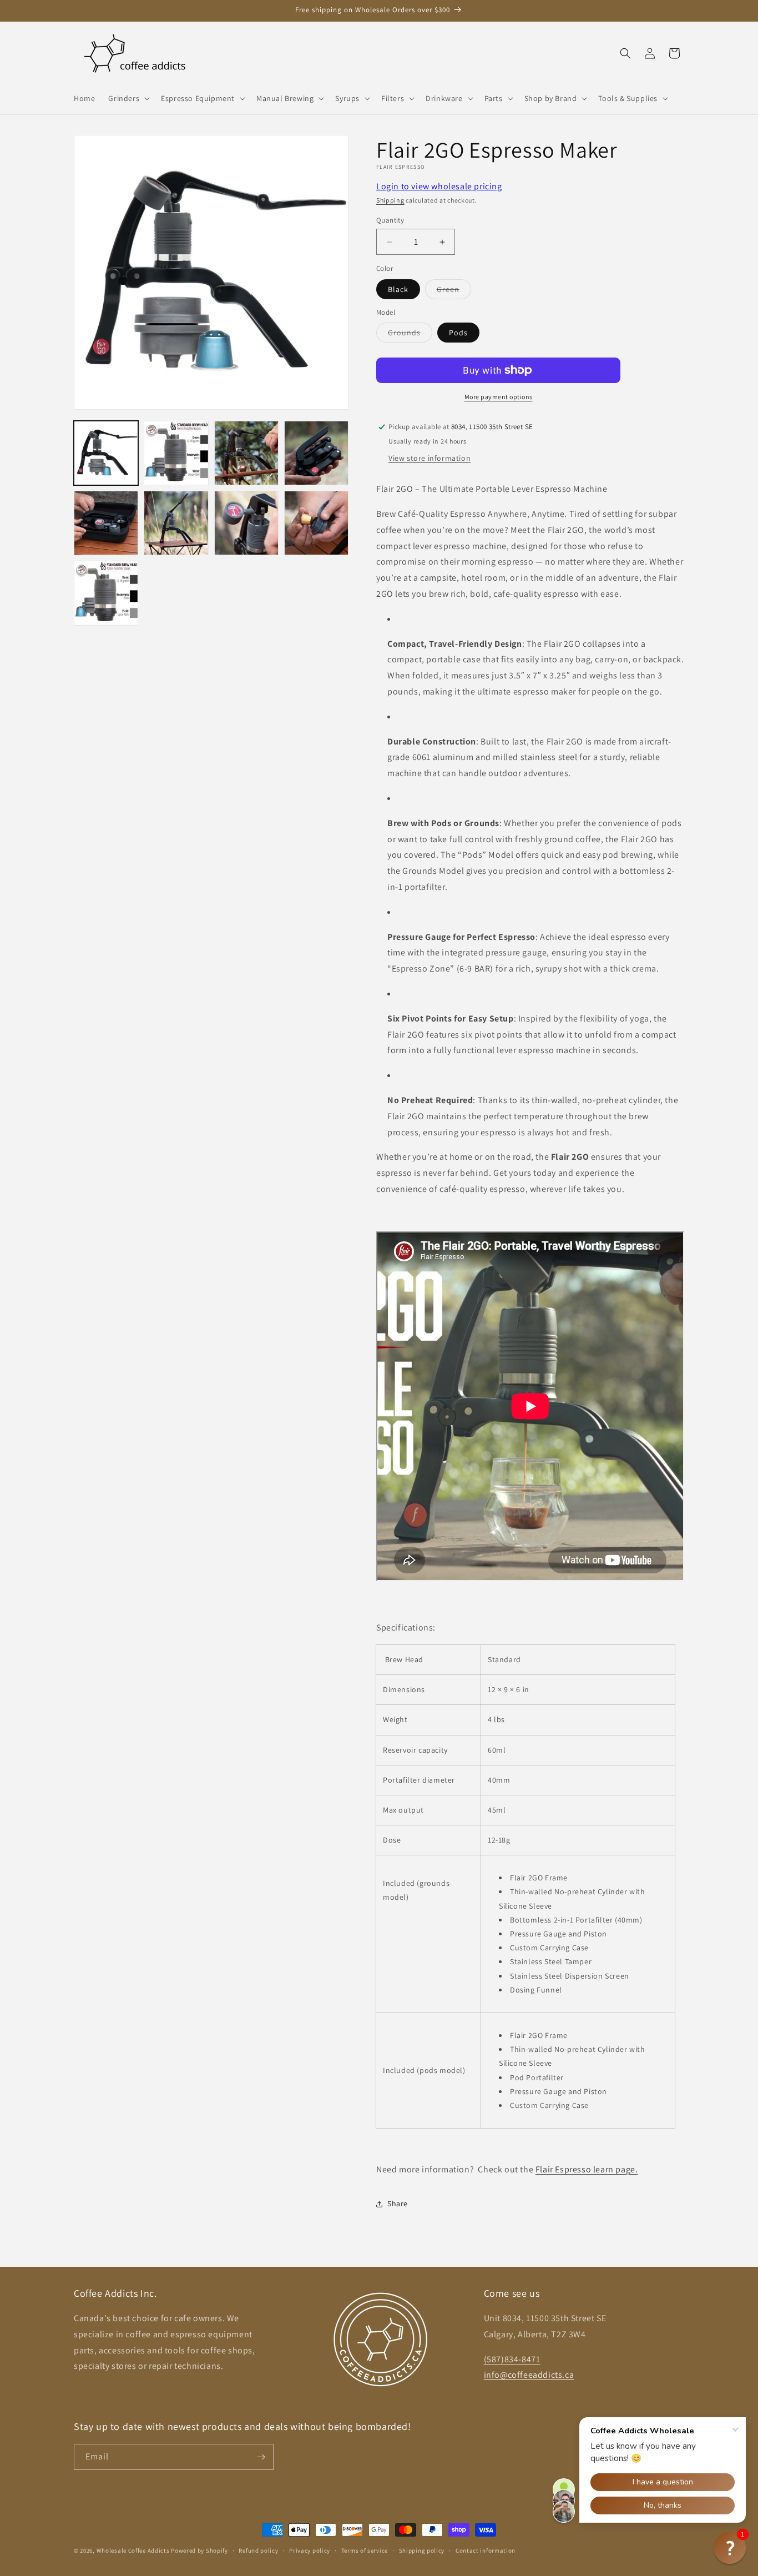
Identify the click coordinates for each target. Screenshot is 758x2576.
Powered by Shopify (199, 2550)
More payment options (499, 397)
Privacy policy (310, 2550)
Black (398, 289)
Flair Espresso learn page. (587, 2169)
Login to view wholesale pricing (439, 186)
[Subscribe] (261, 2457)
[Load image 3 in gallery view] (176, 453)
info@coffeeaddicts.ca (529, 2375)
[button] (128, 98)
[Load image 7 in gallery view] (176, 523)
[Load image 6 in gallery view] (106, 523)
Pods (458, 333)
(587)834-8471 (512, 2359)
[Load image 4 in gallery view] (246, 453)
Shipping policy (422, 2550)
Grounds (410, 335)
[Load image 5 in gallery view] (316, 453)
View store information (429, 458)
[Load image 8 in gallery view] (246, 523)
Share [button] (398, 2203)
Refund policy (258, 2550)
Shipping (390, 200)
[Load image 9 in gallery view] (316, 523)
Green (454, 291)
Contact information (486, 2550)
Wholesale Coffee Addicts (133, 2550)
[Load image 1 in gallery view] (106, 453)
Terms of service (365, 2550)
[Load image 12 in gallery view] (106, 593)
